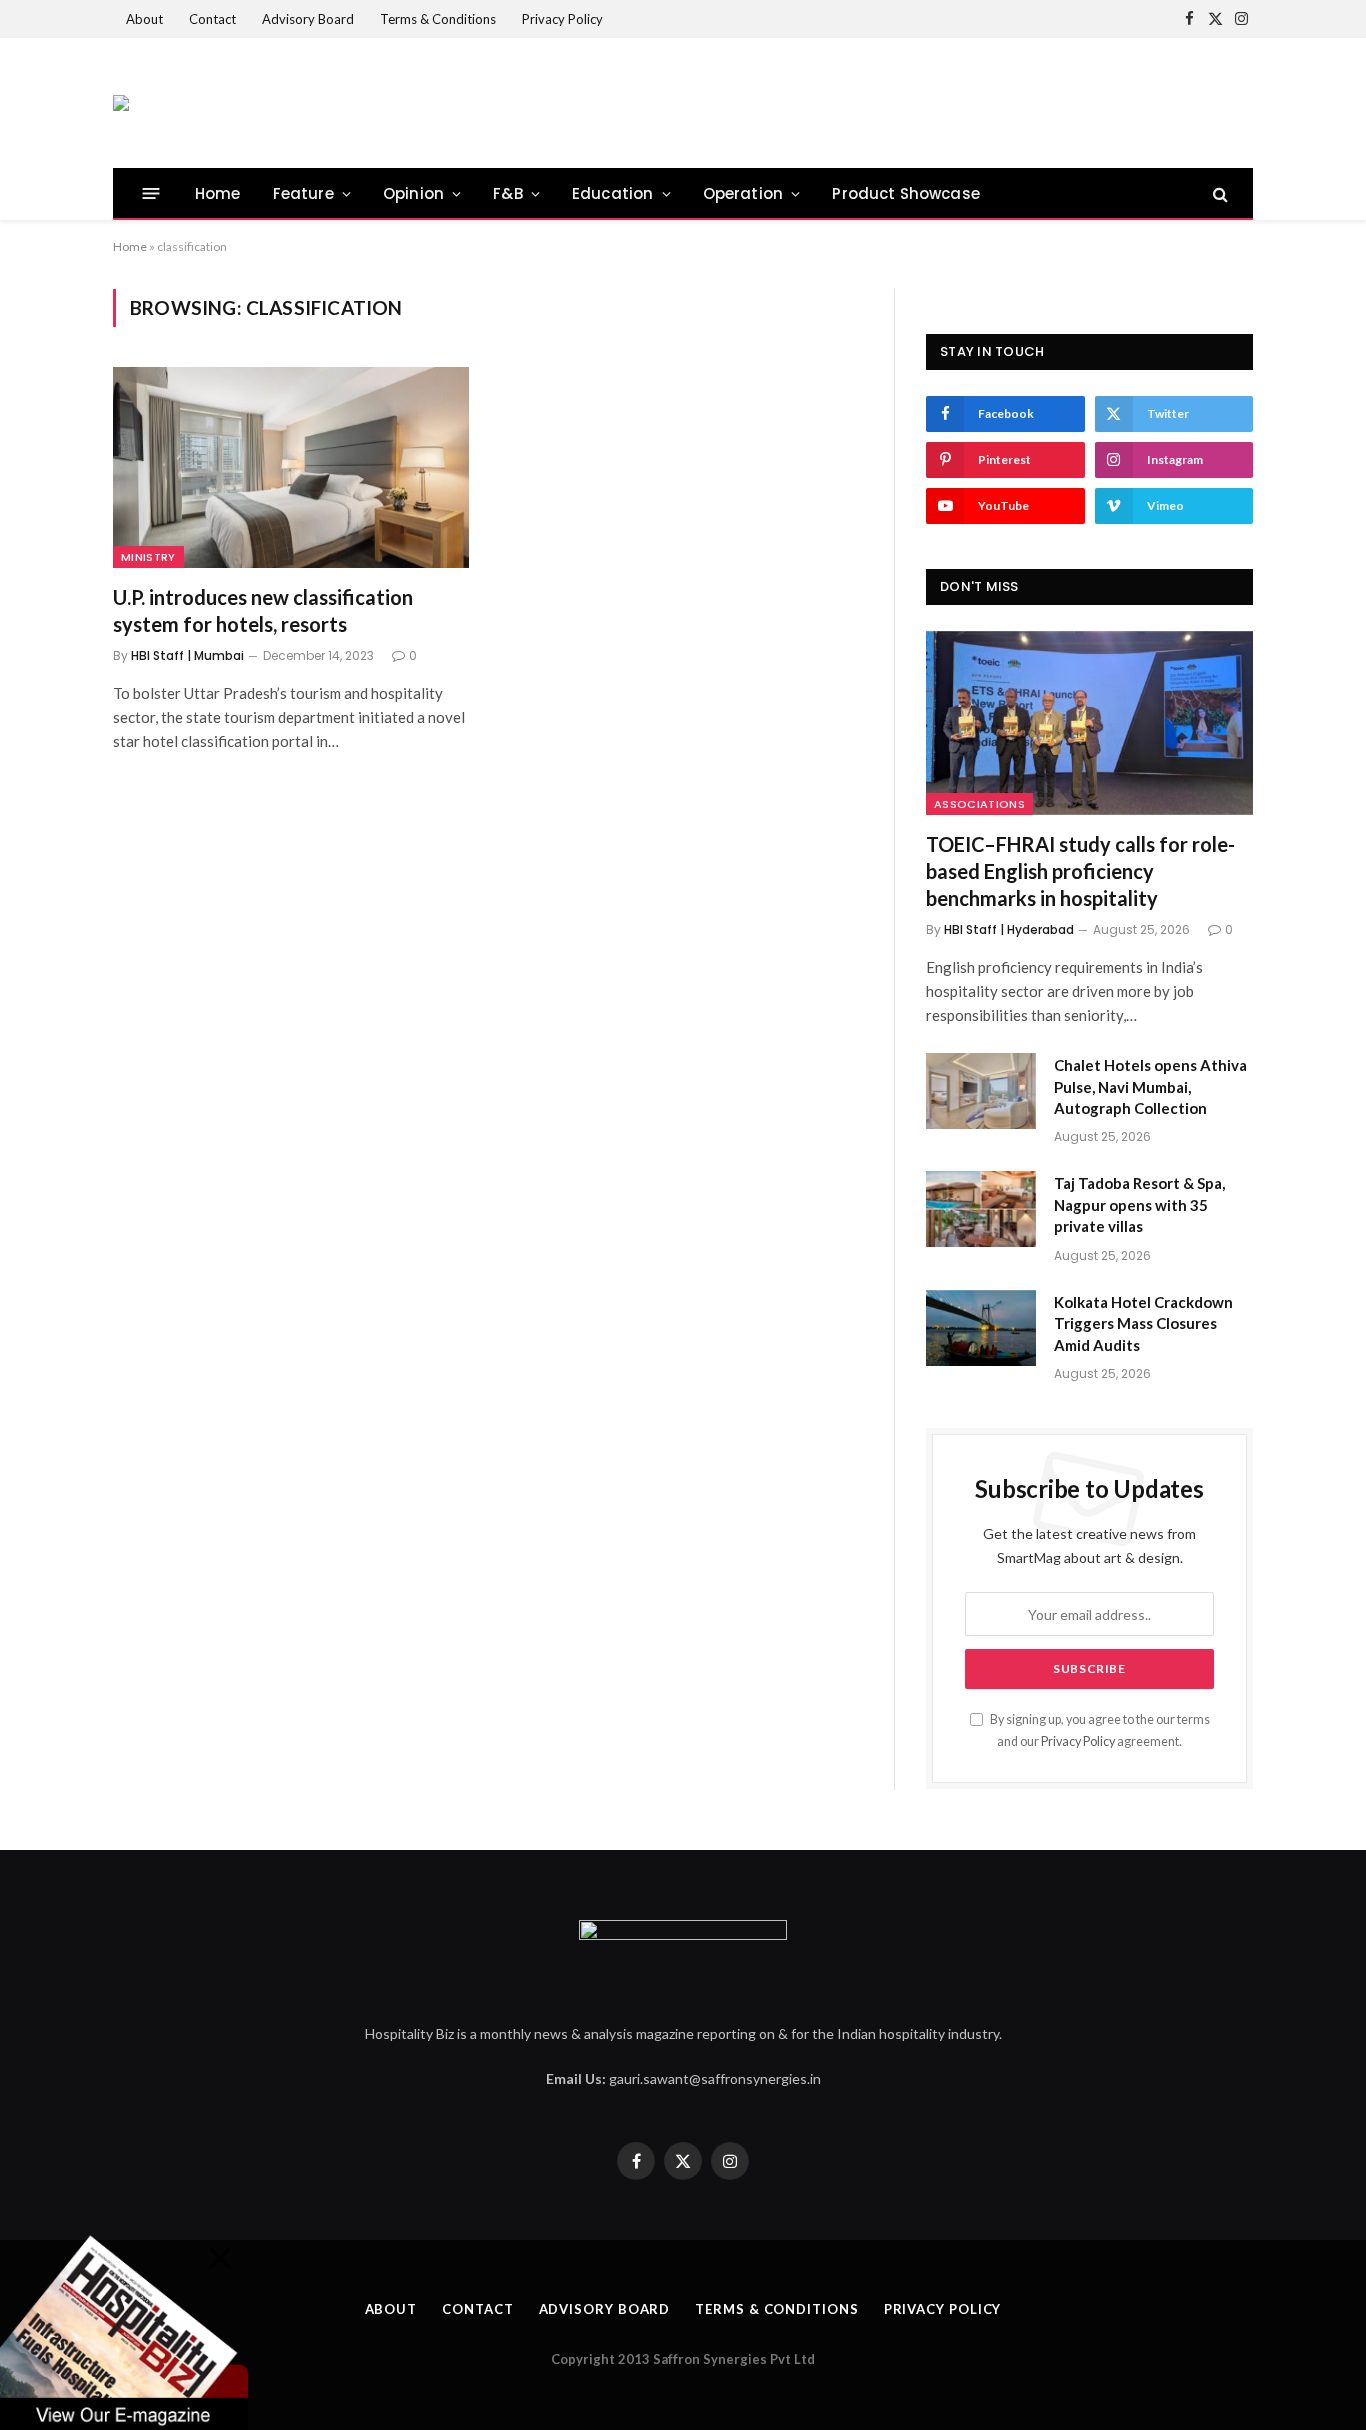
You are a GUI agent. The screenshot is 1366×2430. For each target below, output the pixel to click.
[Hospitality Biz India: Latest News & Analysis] (121, 103)
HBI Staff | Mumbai (187, 655)
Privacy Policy (562, 19)
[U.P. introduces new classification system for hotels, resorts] (291, 467)
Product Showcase (906, 193)
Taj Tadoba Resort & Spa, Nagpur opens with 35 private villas (1139, 1204)
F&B (508, 193)
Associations (979, 804)
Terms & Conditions (438, 19)
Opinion (413, 193)
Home (218, 193)
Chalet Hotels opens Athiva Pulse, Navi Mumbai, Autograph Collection (1150, 1086)
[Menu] (151, 193)
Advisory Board (308, 19)
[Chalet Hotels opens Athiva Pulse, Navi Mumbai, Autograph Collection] (981, 1091)
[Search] (1218, 193)
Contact (212, 19)
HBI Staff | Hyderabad (1009, 929)
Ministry (148, 557)
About (144, 19)
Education (613, 193)
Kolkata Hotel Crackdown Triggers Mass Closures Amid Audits (1143, 1323)
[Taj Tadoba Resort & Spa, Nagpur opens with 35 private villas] (981, 1209)
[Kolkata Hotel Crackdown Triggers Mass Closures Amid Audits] (981, 1328)
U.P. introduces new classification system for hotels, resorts (263, 610)
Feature (303, 193)
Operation (743, 193)
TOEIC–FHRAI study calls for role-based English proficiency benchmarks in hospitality (1080, 871)
